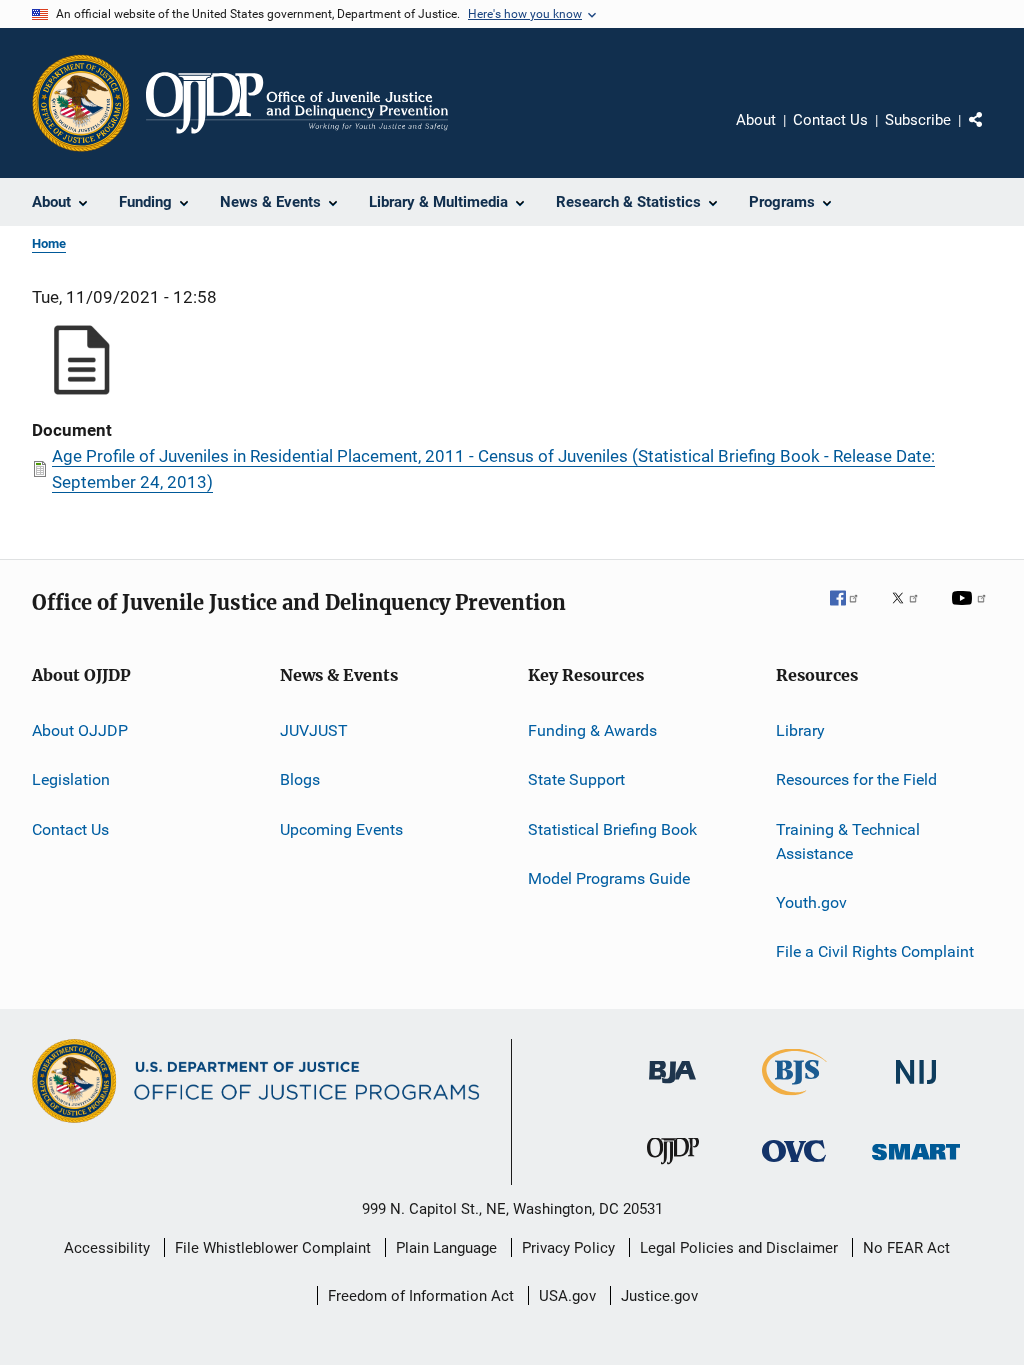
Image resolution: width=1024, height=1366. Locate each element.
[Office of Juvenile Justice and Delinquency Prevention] (673, 1168)
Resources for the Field (856, 779)
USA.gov (567, 1296)
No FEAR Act (906, 1248)
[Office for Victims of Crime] (794, 1165)
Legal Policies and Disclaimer (739, 1248)
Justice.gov (659, 1296)
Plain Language (446, 1248)
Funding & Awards (592, 730)
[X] (912, 612)
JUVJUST (314, 730)
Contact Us (830, 120)
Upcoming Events (341, 829)
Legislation (71, 779)
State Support (576, 779)
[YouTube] (972, 612)
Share (992, 134)
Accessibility (107, 1248)
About (756, 120)
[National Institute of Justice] (916, 1087)
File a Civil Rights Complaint (875, 951)
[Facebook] (852, 612)
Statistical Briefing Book (612, 829)
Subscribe (918, 120)
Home (49, 243)
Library (800, 730)
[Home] (297, 103)
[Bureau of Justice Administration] (672, 1087)
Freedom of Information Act (421, 1296)
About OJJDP (80, 730)
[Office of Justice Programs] (81, 103)
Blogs (300, 779)
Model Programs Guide (609, 878)
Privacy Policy (568, 1248)
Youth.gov (811, 902)
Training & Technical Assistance (848, 841)
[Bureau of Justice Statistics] (794, 1099)
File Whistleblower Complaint (273, 1248)
